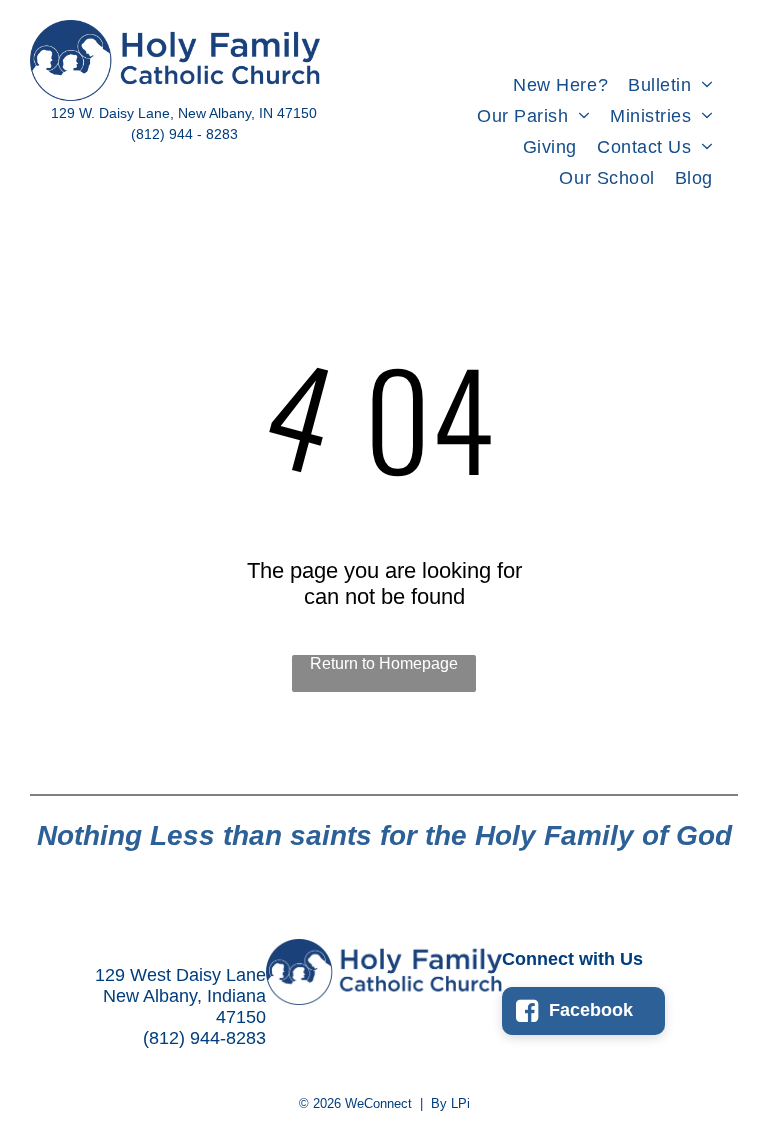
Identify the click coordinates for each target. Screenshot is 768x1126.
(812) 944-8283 (204, 1038)
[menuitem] (560, 85)
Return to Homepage (384, 663)
